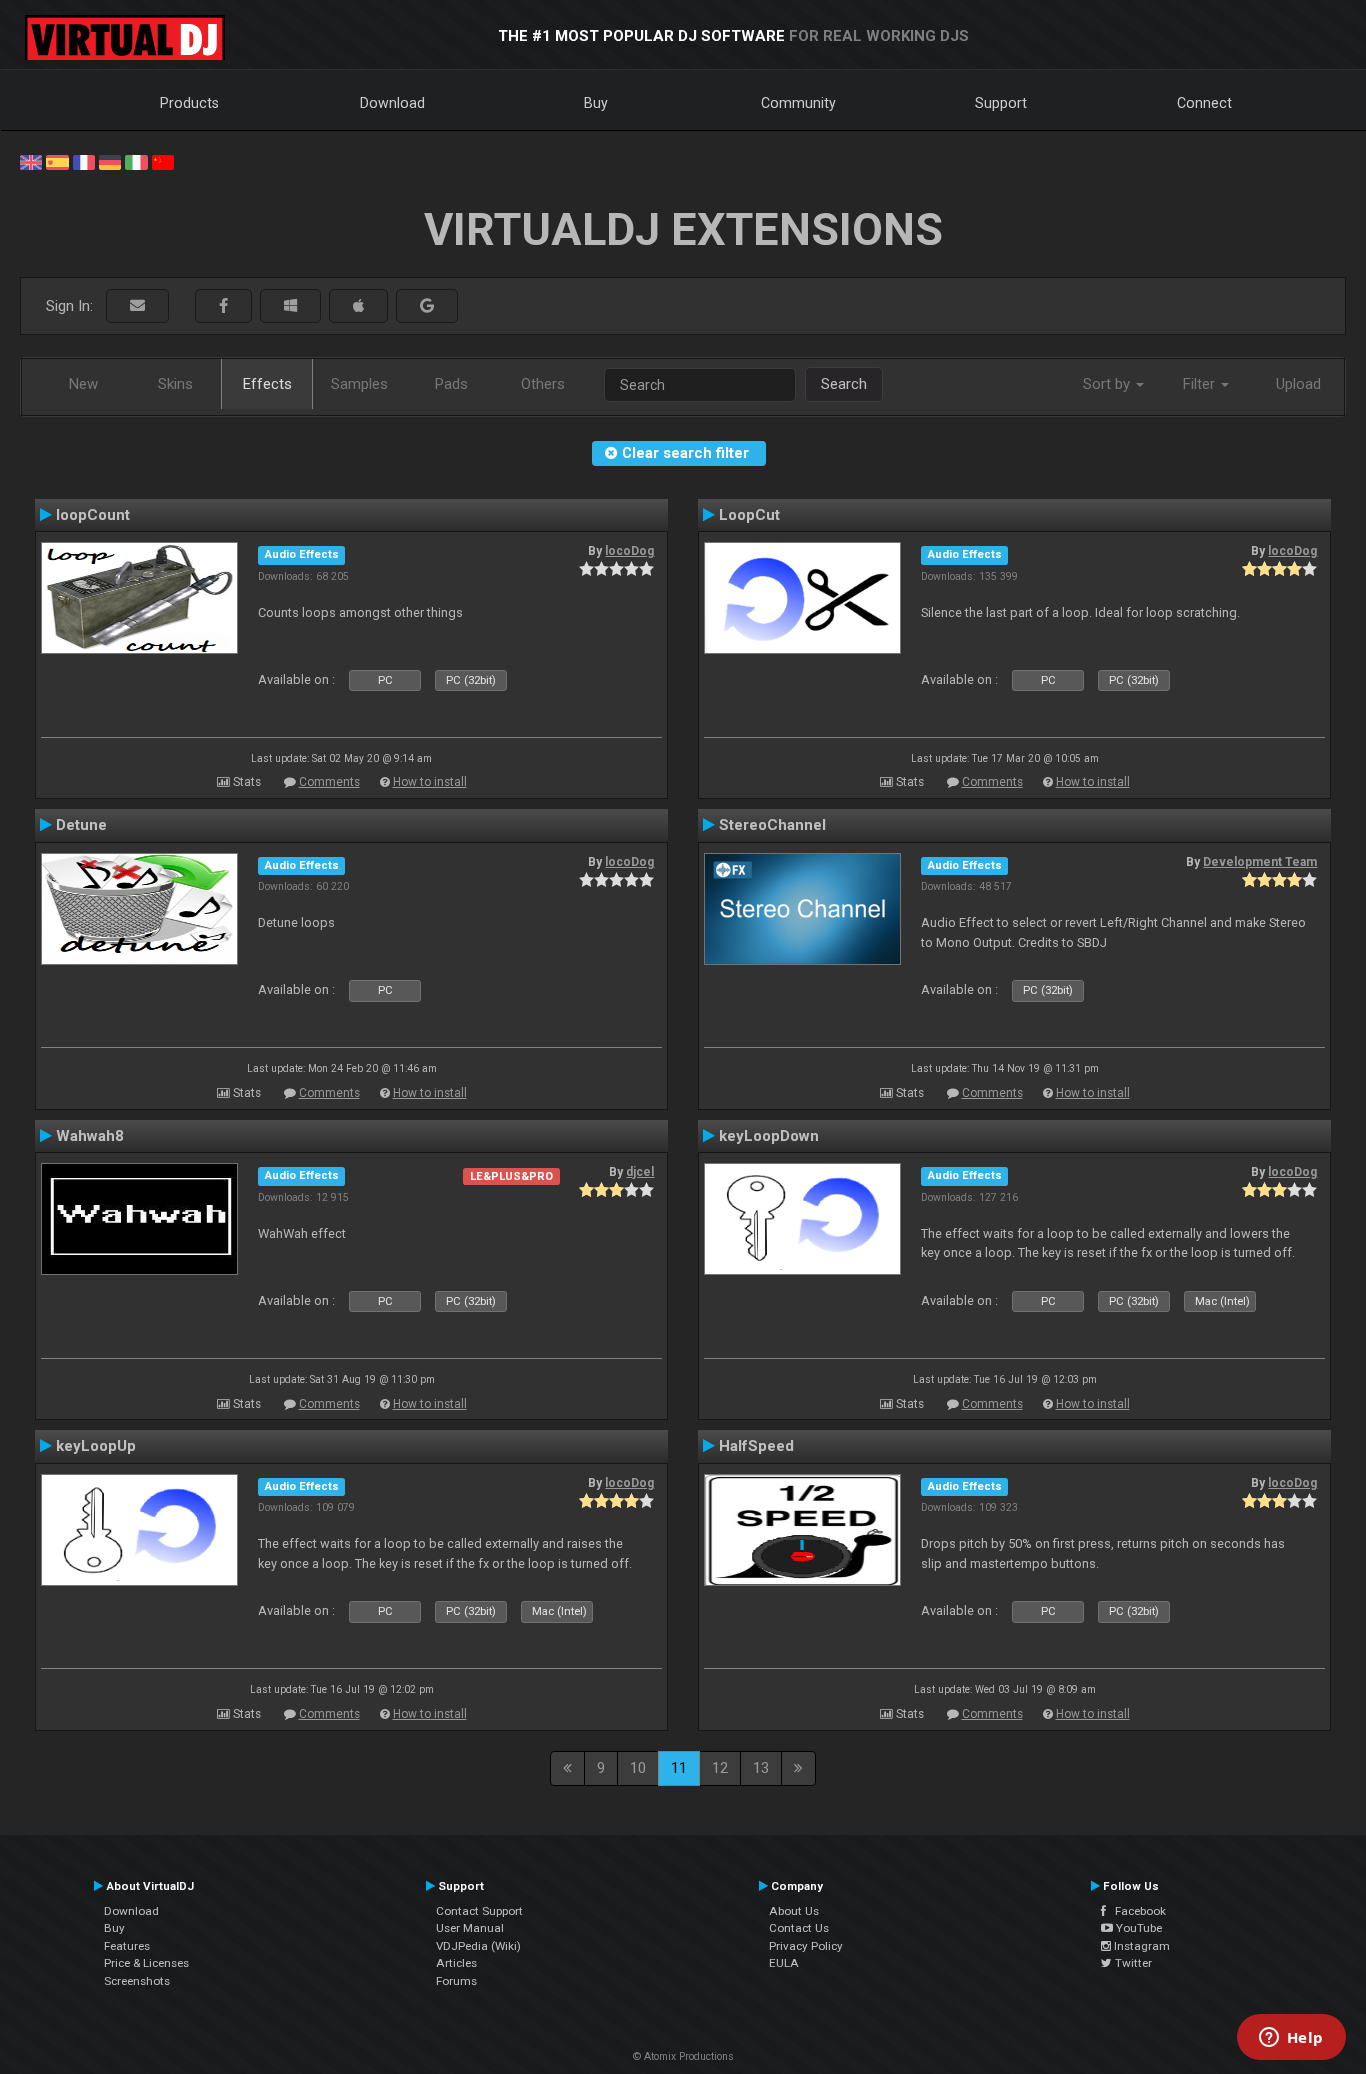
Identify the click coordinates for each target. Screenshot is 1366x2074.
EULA (784, 1963)
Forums (456, 1981)
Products (189, 103)
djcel (640, 1172)
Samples (359, 384)
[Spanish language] (57, 161)
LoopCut (749, 515)
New (83, 384)
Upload (1298, 384)
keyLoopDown (769, 1136)
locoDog (629, 551)
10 (638, 1768)
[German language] (110, 161)
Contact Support (479, 1911)
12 (720, 1768)
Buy (596, 103)
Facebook (1136, 1911)
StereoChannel (772, 825)
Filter (1201, 384)
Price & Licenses (146, 1963)
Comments (329, 782)
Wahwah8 (90, 1136)
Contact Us (799, 1928)
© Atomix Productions (683, 2056)
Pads (451, 384)
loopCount (93, 515)
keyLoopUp (96, 1446)
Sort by (1108, 384)
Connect (1204, 103)
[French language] (84, 161)
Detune (81, 825)
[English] (31, 161)
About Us (794, 1911)
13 (761, 1768)
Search (844, 384)
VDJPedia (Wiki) (478, 1946)
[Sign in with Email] (137, 306)
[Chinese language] (163, 161)
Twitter (1132, 1963)
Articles (456, 1963)
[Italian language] (136, 161)
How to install (430, 782)
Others (543, 384)
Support (1001, 103)
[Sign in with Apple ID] (358, 306)
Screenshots (137, 1981)
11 (679, 1768)
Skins (175, 384)
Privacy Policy (806, 1946)
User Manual (470, 1928)
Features (127, 1946)
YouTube (1137, 1928)
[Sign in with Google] (427, 306)
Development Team (1260, 862)
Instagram (1140, 1946)
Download (392, 103)
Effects (267, 384)
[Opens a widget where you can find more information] (1291, 2039)
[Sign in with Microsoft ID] (290, 306)
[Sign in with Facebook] (223, 306)
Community (798, 103)
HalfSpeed (756, 1446)
